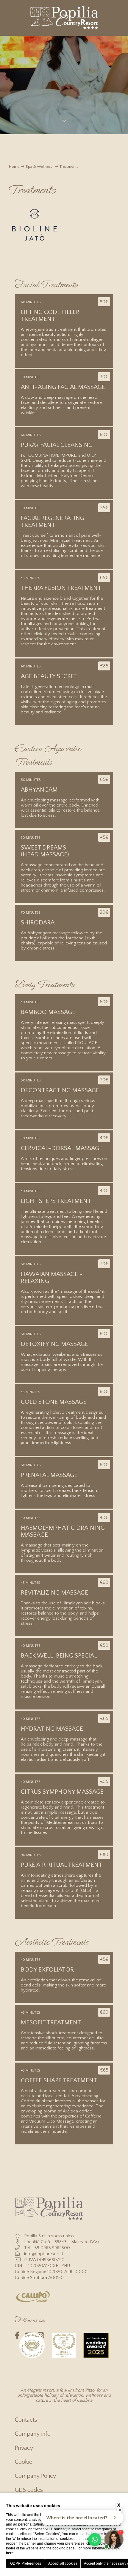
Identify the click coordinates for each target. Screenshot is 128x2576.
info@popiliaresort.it (44, 2254)
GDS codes (29, 2490)
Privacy (24, 2448)
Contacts (26, 2420)
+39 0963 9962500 (51, 2248)
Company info (33, 2434)
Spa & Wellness (39, 167)
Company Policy (35, 2476)
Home (14, 167)
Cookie (24, 2462)
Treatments (69, 167)
